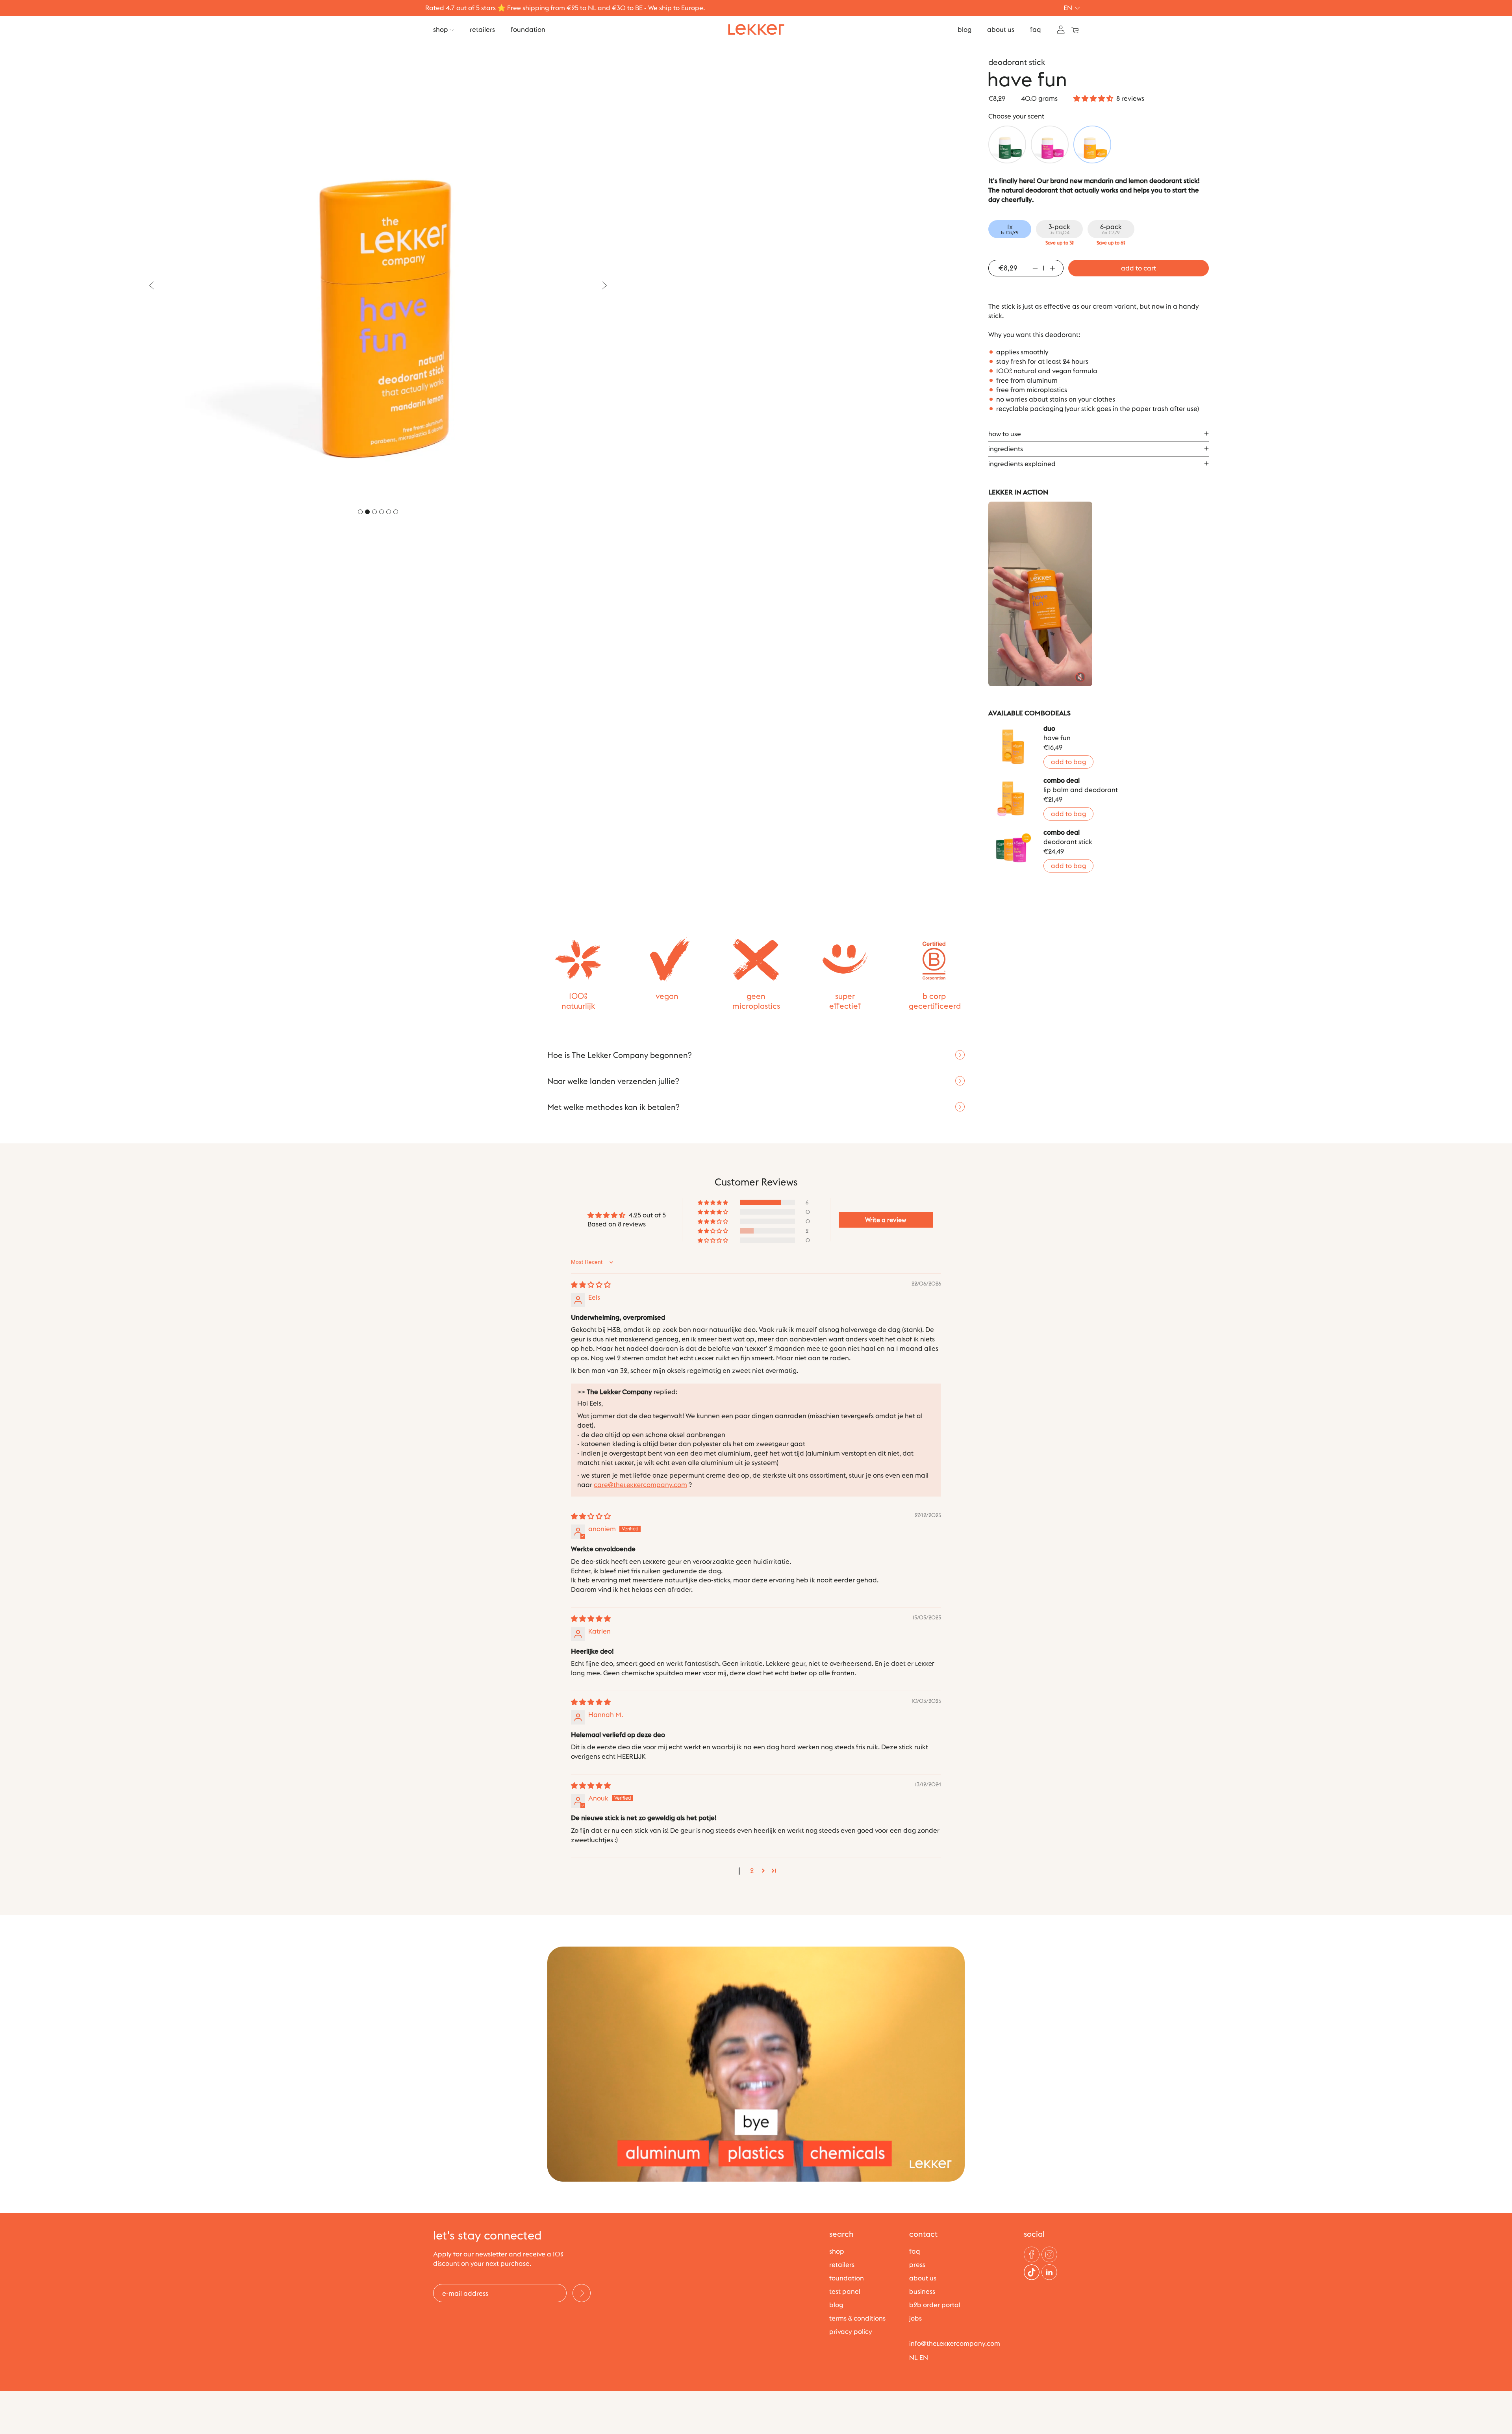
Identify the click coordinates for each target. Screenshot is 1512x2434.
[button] (1093, 98)
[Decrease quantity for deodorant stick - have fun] (1034, 268)
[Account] (1061, 29)
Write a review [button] (886, 1220)
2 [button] (752, 1871)
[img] (591, 1285)
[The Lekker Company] (756, 30)
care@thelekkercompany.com (640, 1485)
